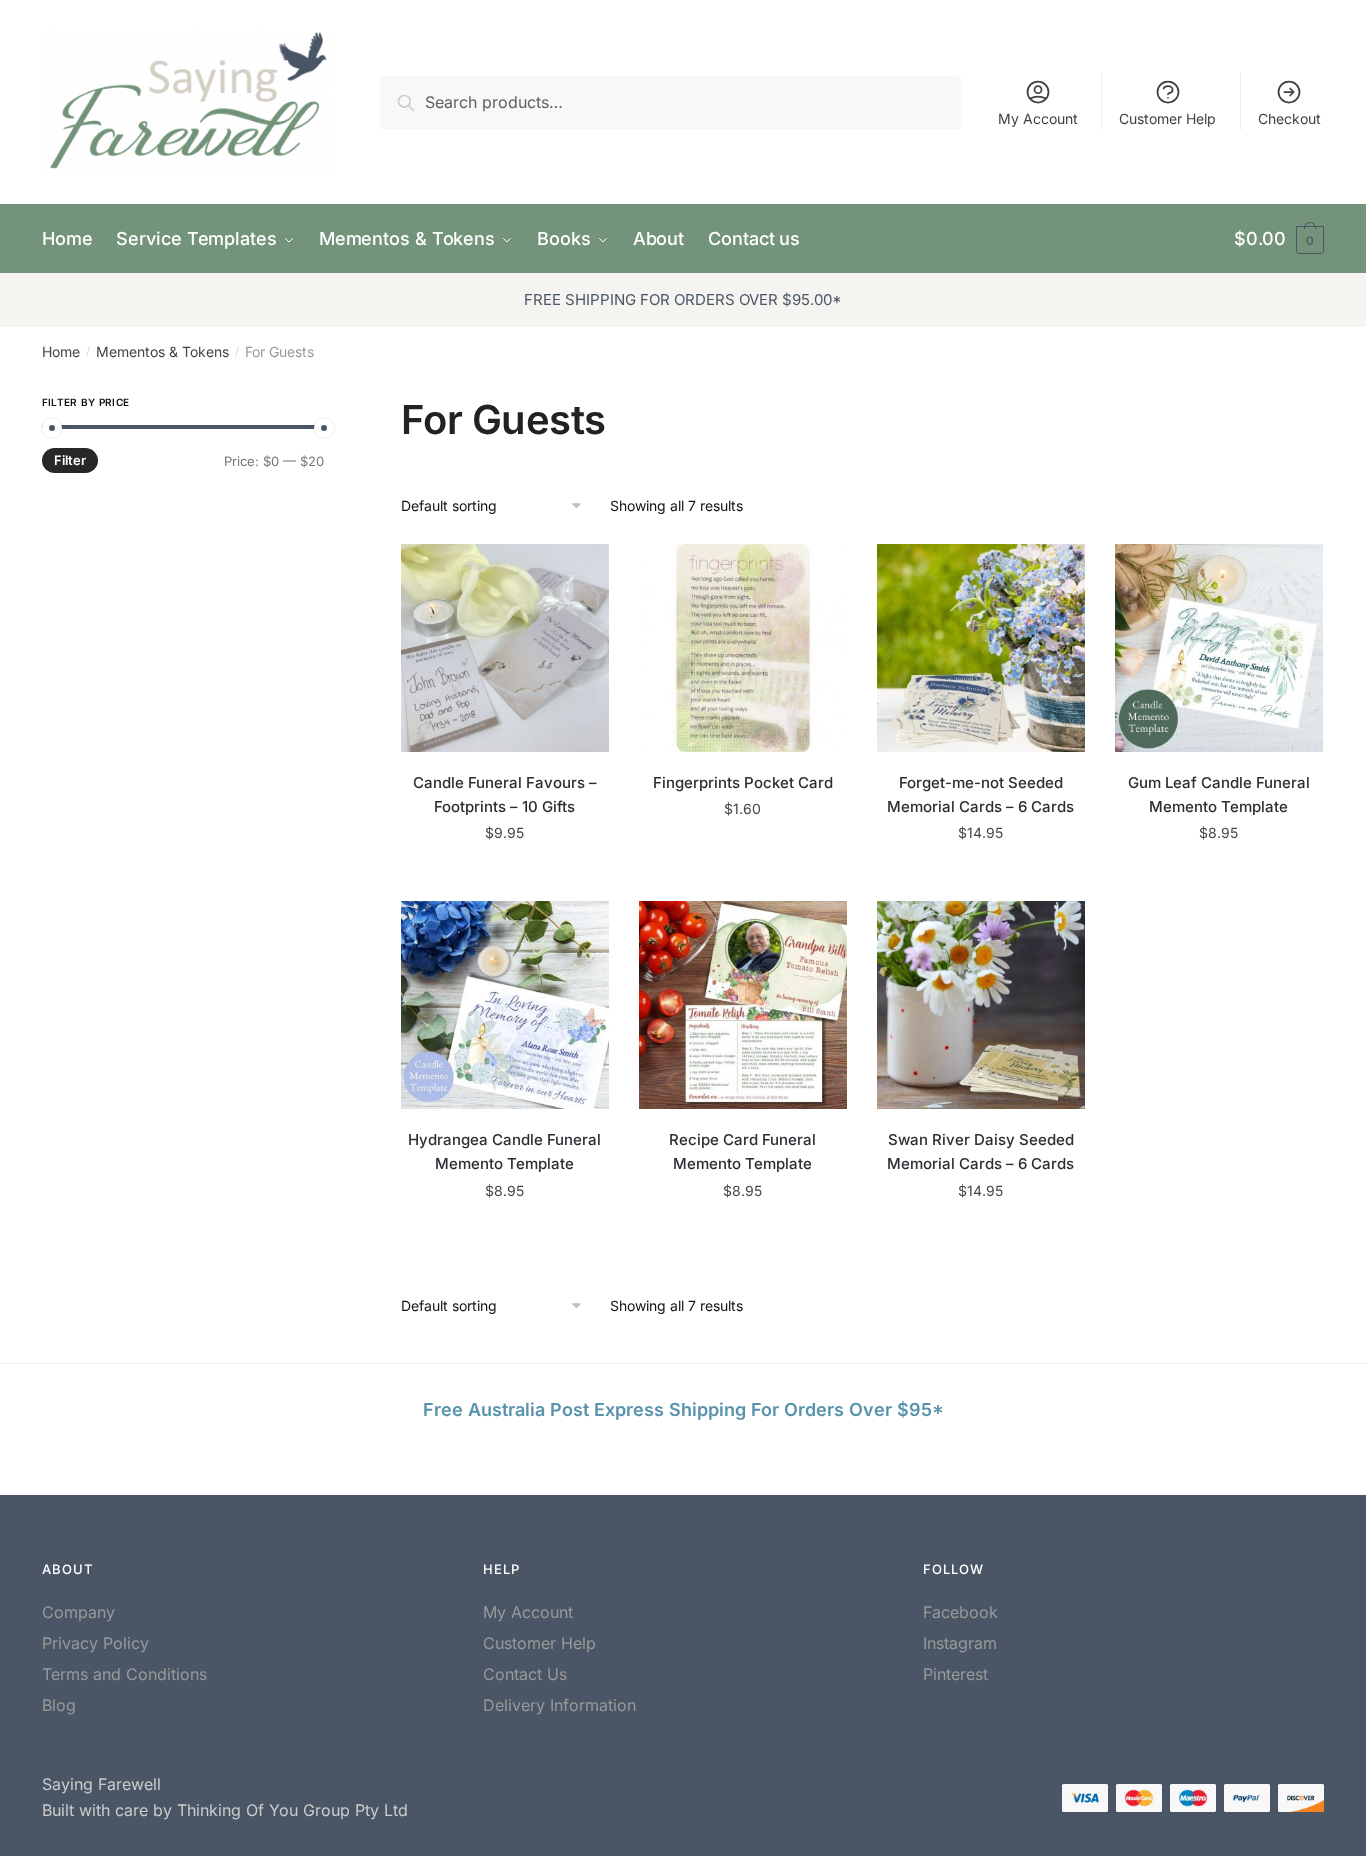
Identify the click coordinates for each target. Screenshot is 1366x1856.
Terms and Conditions (124, 1674)
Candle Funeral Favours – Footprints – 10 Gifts (505, 794)
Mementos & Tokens (162, 351)
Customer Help (1167, 118)
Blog (59, 1705)
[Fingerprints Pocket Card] (743, 648)
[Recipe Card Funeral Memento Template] (743, 1005)
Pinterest (955, 1674)
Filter (70, 460)
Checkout (1289, 118)
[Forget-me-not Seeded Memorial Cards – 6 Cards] (981, 648)
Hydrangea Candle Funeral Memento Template (504, 1151)
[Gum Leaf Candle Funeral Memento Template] (1219, 648)
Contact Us (525, 1674)
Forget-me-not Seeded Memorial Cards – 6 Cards (980, 794)
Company (78, 1612)
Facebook (960, 1612)
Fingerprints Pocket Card (743, 782)
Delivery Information (559, 1705)
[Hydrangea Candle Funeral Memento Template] (505, 1005)
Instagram (960, 1643)
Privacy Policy (95, 1643)
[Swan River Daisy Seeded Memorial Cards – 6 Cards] (981, 1005)
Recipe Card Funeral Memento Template (742, 1151)
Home (61, 351)
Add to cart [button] (504, 877)
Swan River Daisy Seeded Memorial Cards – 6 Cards (980, 1151)
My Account (1038, 118)
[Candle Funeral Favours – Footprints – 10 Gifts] (505, 648)
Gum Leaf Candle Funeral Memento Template (1219, 794)
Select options (980, 877)
